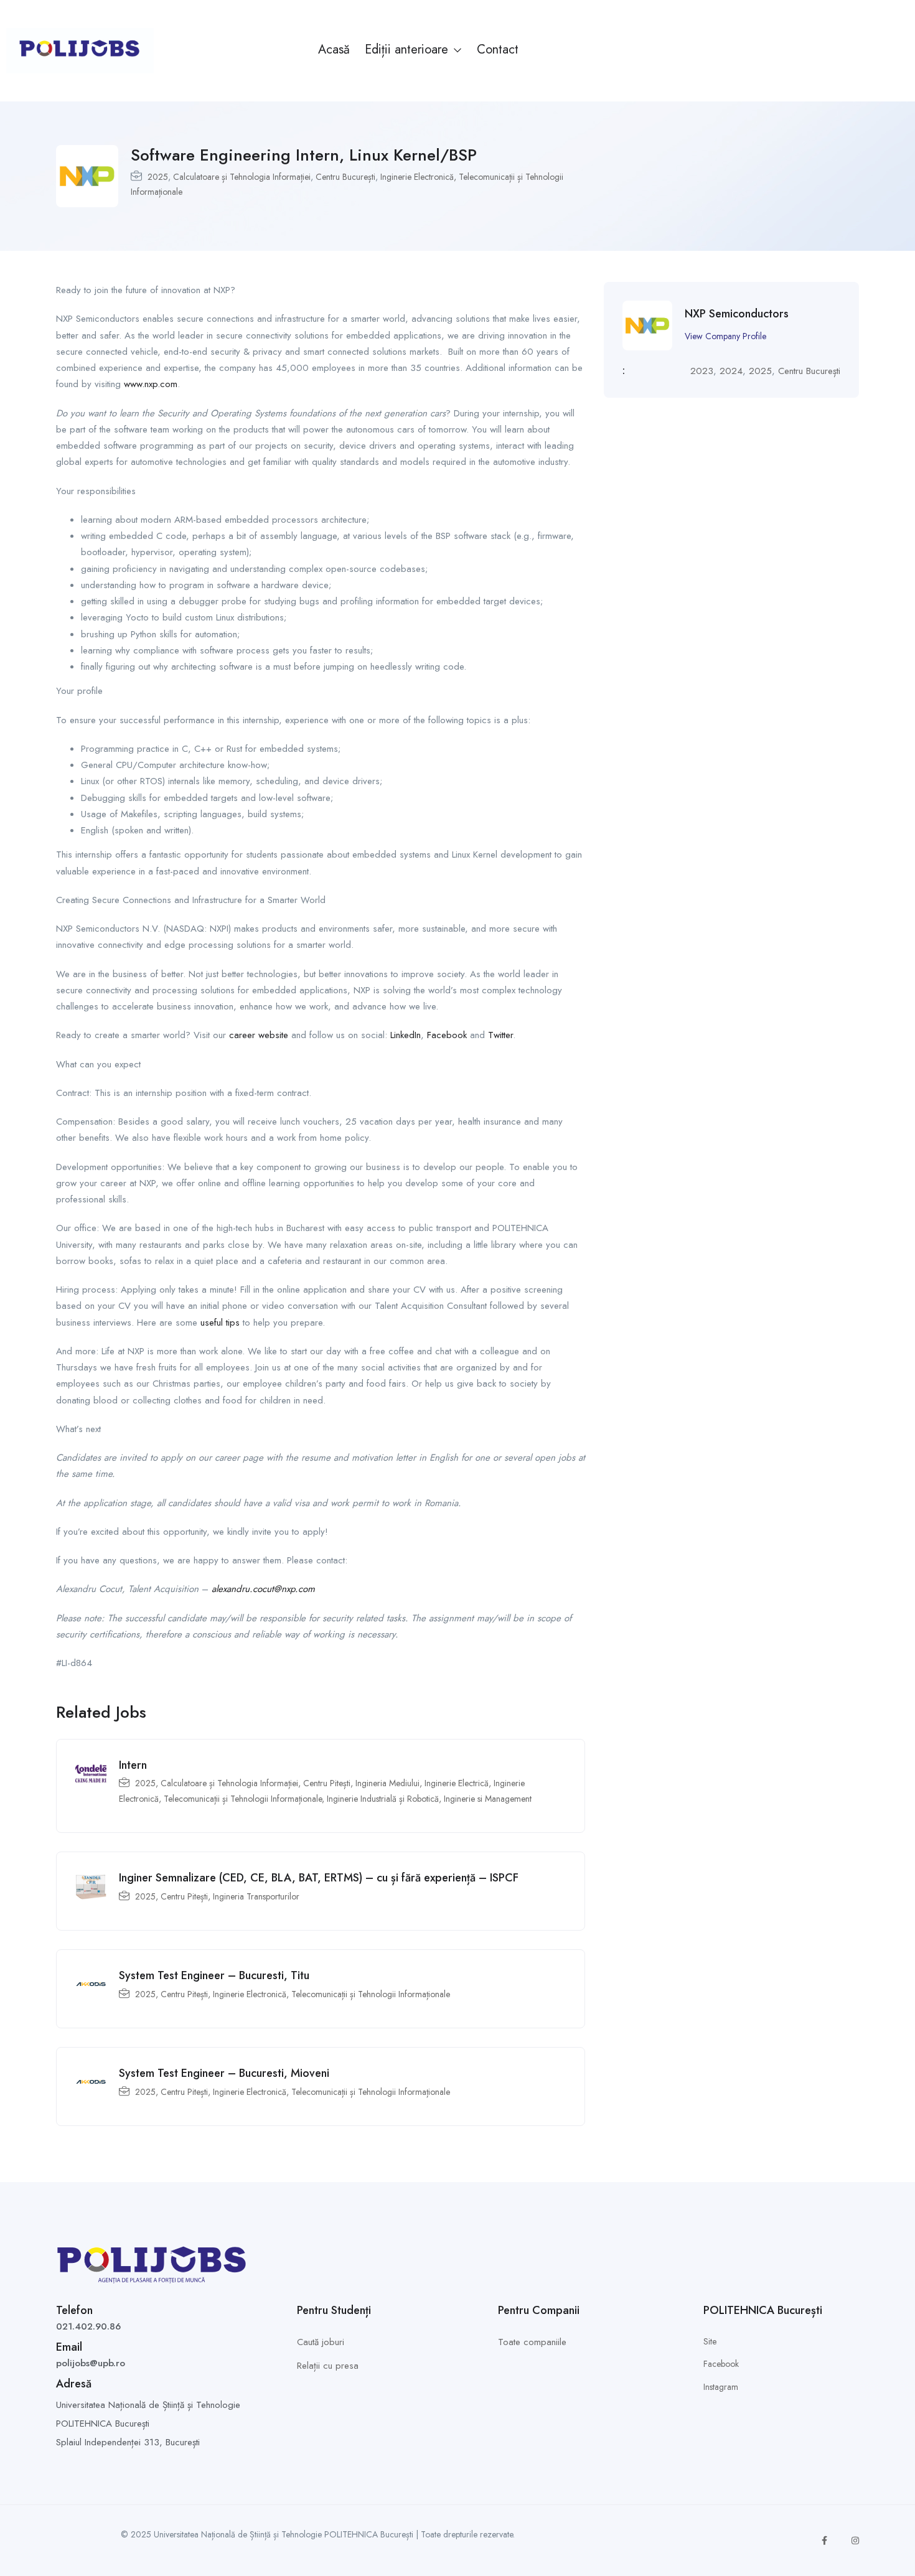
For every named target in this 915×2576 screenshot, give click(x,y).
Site (710, 2341)
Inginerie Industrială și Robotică (383, 1799)
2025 (158, 177)
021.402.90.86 (88, 2326)
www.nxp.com (151, 384)
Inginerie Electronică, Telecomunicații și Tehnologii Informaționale (331, 1994)
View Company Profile (725, 336)
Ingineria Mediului (387, 1783)
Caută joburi (321, 2342)
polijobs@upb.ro (91, 2363)
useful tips (220, 1323)
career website (259, 1035)
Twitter (500, 1035)
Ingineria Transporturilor (256, 1896)
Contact (498, 49)
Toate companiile (532, 2342)
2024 (731, 371)
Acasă (334, 49)
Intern (133, 1765)
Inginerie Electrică (457, 1783)
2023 (702, 371)
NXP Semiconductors (737, 314)
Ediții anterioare (408, 49)
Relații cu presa (328, 2366)
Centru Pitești (327, 1783)
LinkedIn (406, 1035)
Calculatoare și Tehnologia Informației (242, 177)
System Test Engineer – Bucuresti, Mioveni (224, 2073)
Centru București (345, 177)
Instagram (721, 2387)
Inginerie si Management (488, 1799)
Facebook (447, 1035)
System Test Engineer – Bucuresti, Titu (214, 1975)
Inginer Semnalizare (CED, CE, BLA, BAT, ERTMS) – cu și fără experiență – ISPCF (319, 1878)
